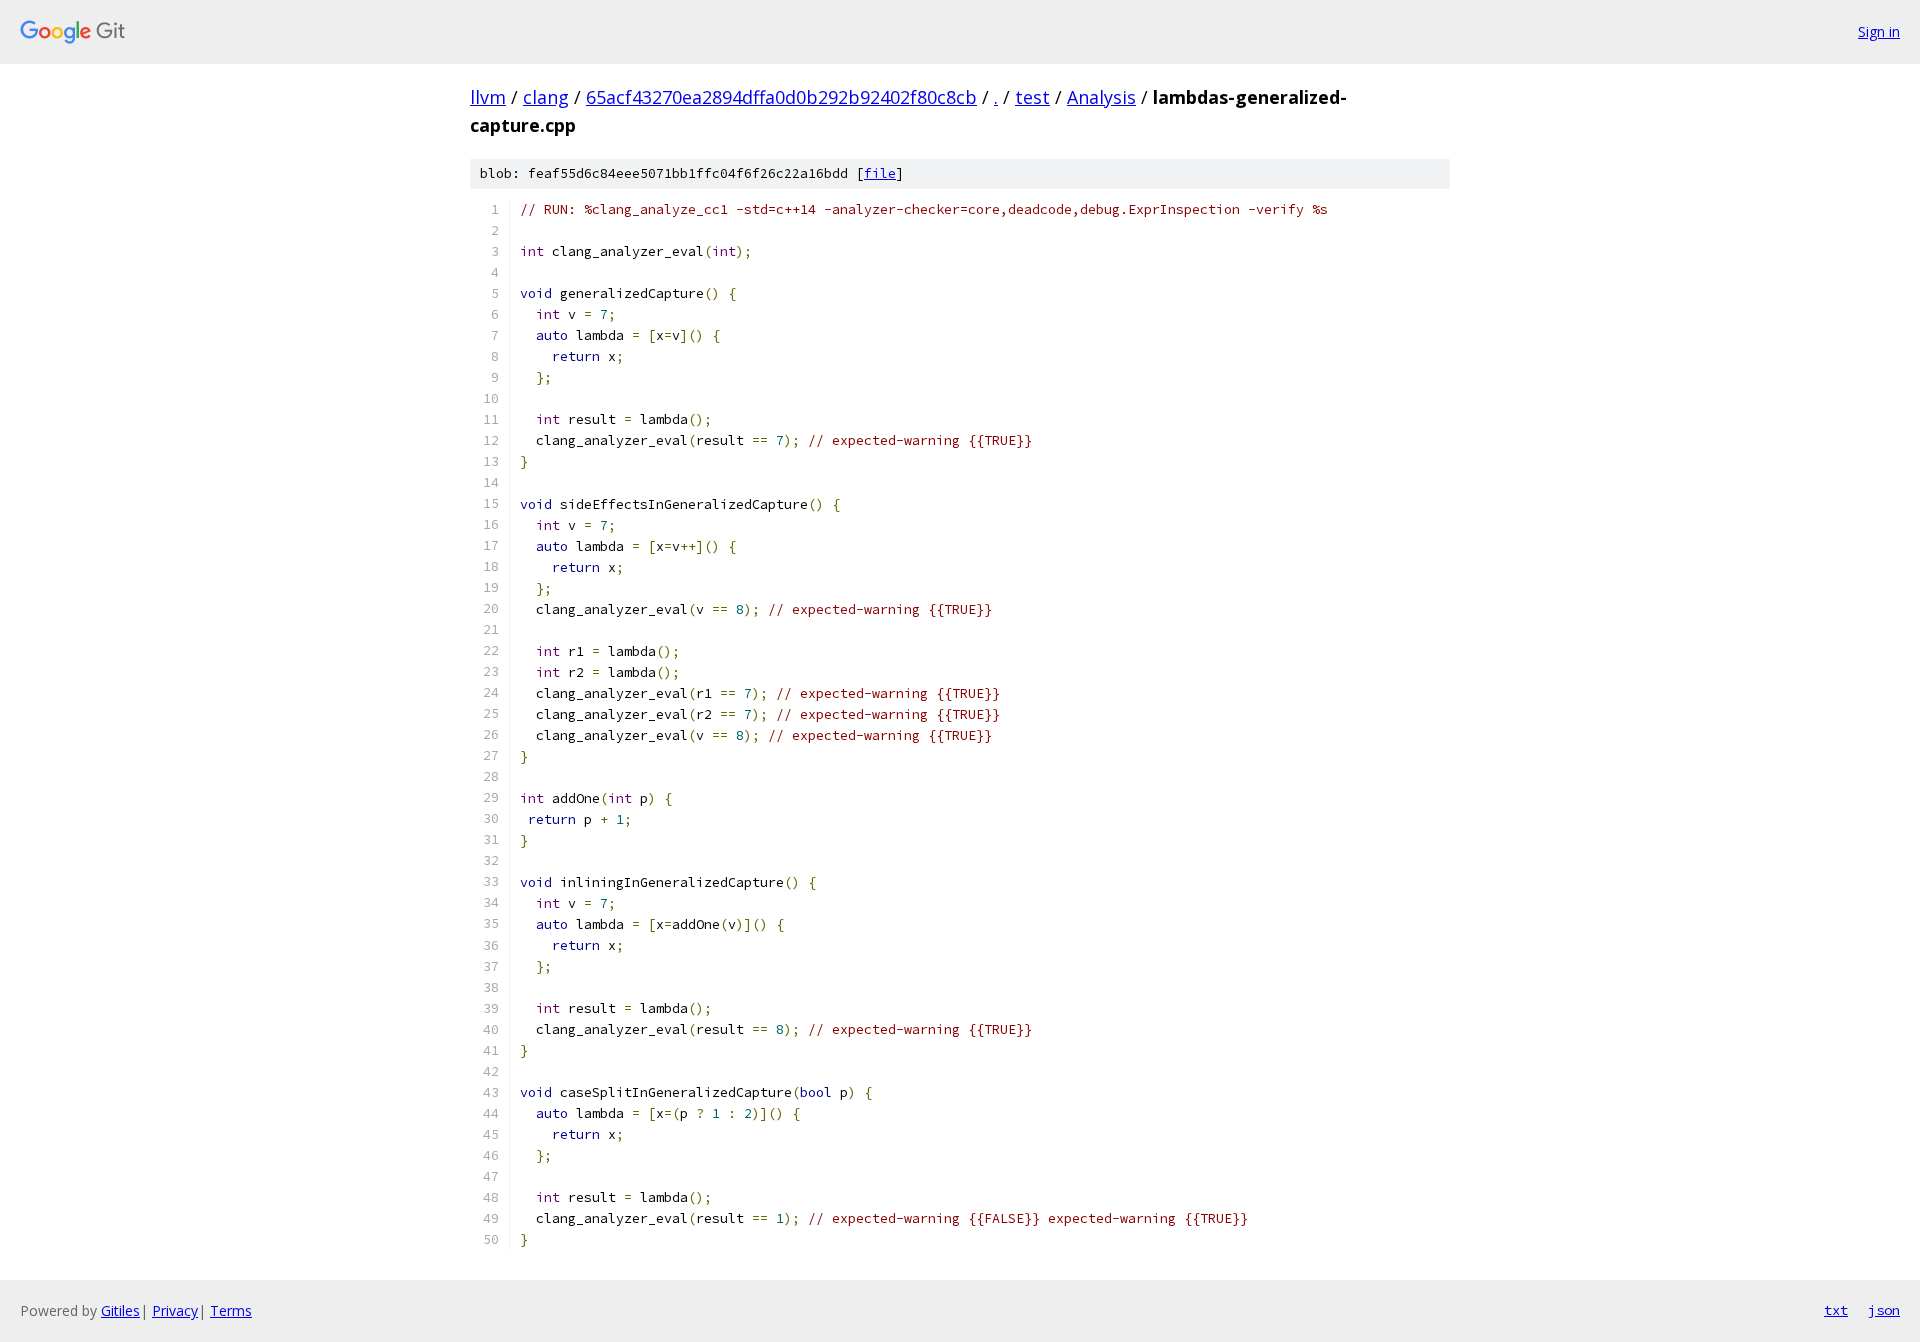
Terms (231, 1310)
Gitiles (120, 1310)
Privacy (175, 1310)
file (880, 173)
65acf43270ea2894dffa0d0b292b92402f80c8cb (781, 97)
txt (1836, 1310)
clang (546, 97)
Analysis (1101, 97)
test (1032, 97)
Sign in (1879, 31)
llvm (488, 97)
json (1884, 1310)
